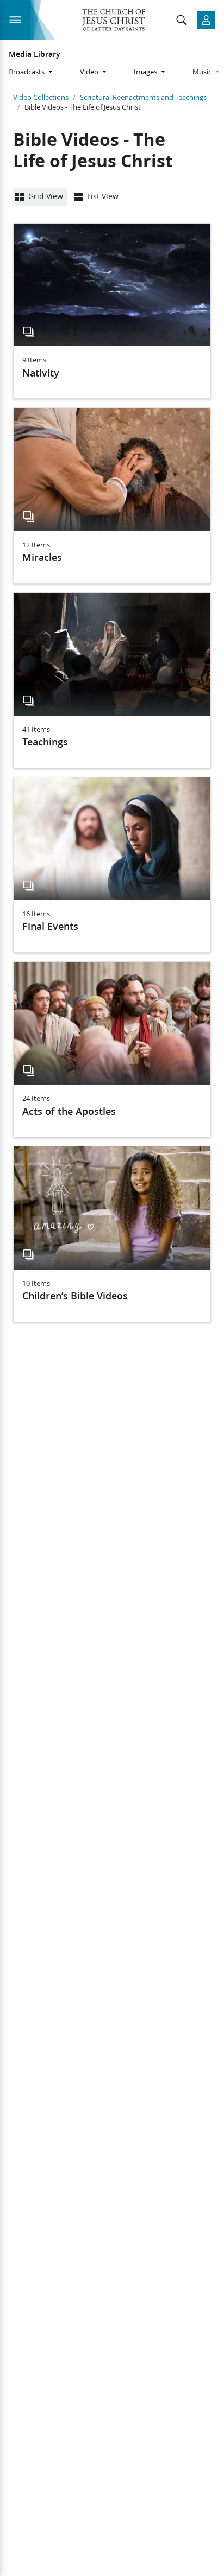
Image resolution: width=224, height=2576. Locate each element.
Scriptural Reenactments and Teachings (143, 97)
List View (103, 196)
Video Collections (41, 97)
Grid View (46, 196)
